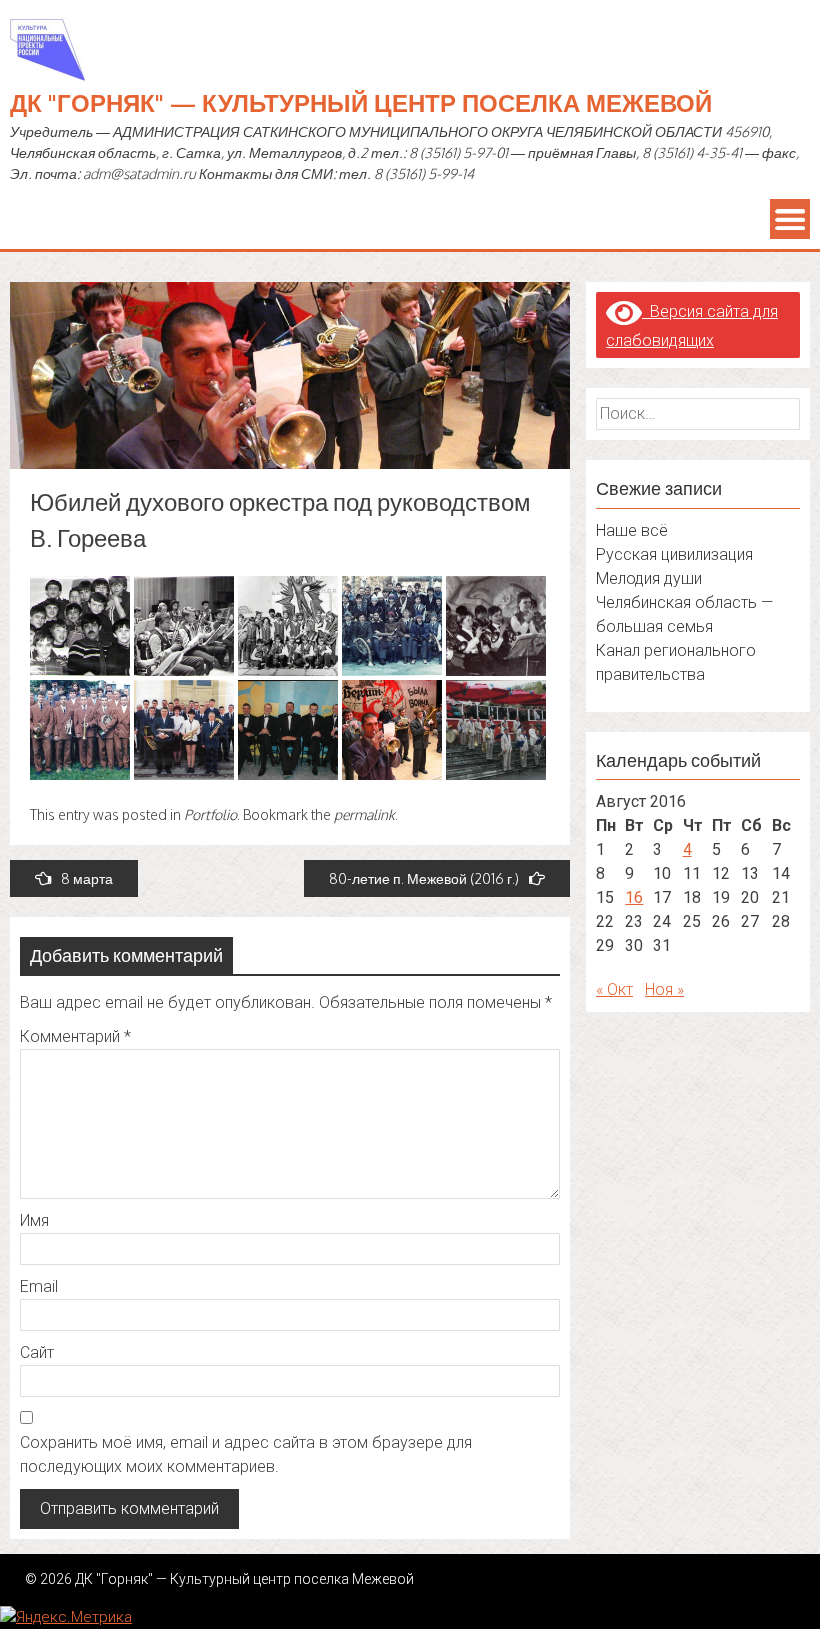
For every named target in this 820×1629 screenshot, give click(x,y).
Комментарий (75, 1036)
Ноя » (664, 989)
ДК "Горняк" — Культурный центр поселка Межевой (361, 102)
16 (634, 897)
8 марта (87, 878)
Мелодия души (649, 578)
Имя (34, 1220)
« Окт (614, 989)
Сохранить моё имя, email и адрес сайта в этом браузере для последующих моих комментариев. (246, 1454)
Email (39, 1286)
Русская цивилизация (674, 554)
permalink (364, 814)
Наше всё (632, 530)
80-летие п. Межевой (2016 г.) (424, 878)
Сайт (37, 1352)
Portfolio (210, 814)
